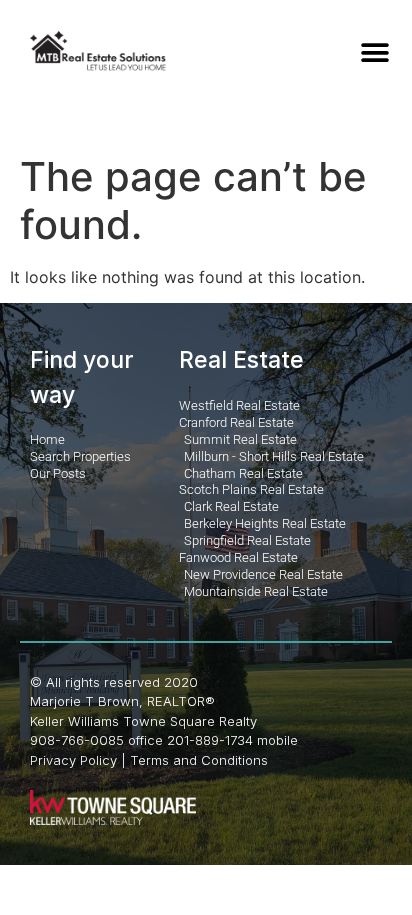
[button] (374, 52)
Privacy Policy (73, 760)
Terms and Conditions (199, 760)
